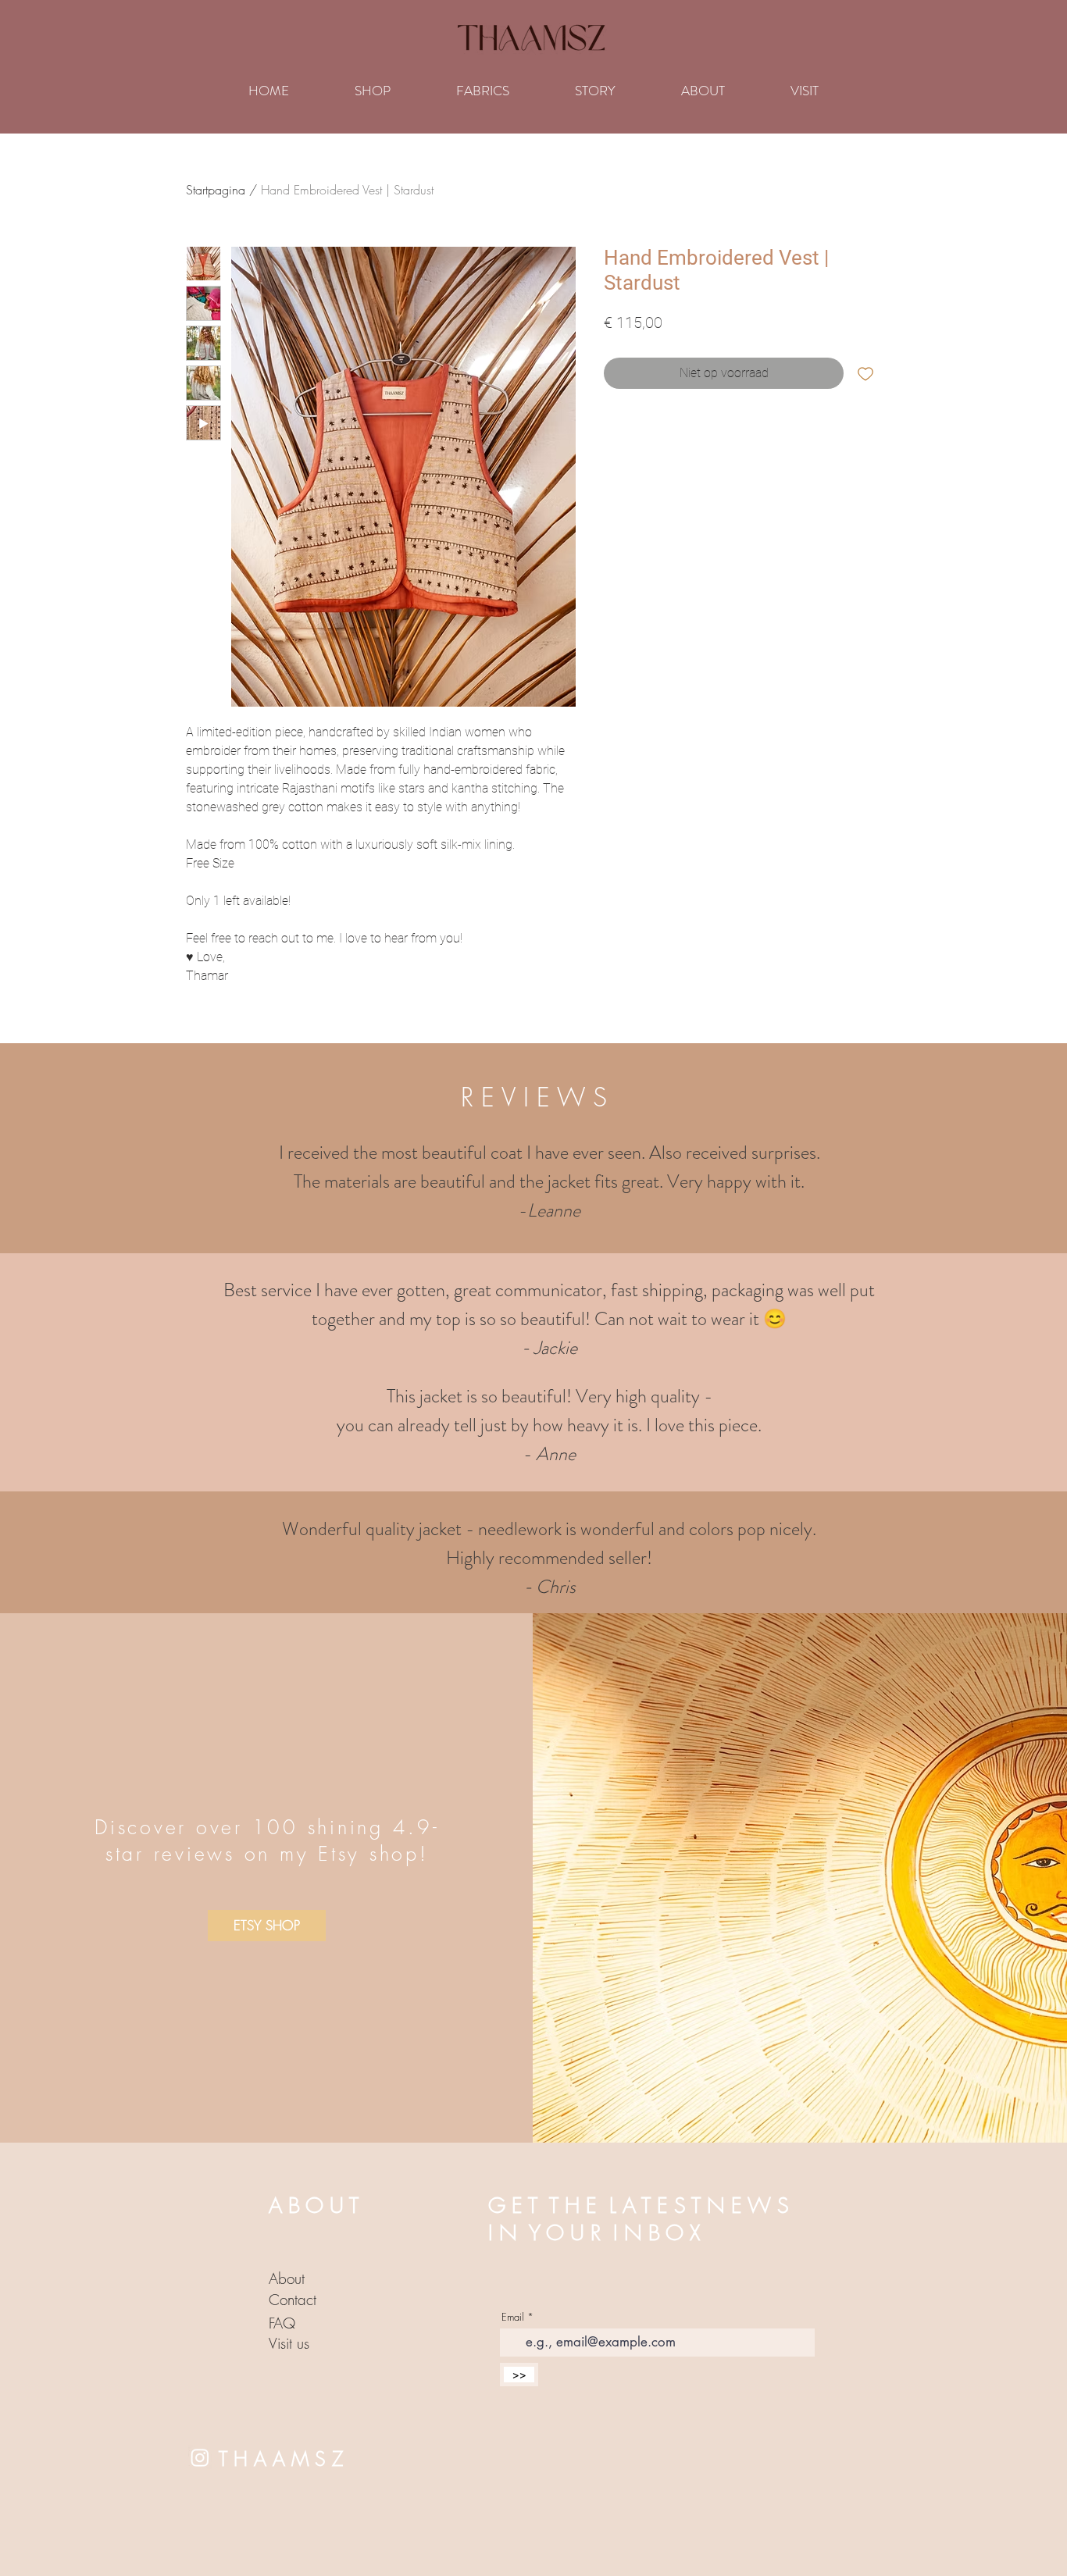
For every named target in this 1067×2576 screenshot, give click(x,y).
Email (513, 2317)
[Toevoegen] (865, 373)
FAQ (282, 2323)
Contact (293, 2300)
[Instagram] (200, 2457)
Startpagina (216, 190)
